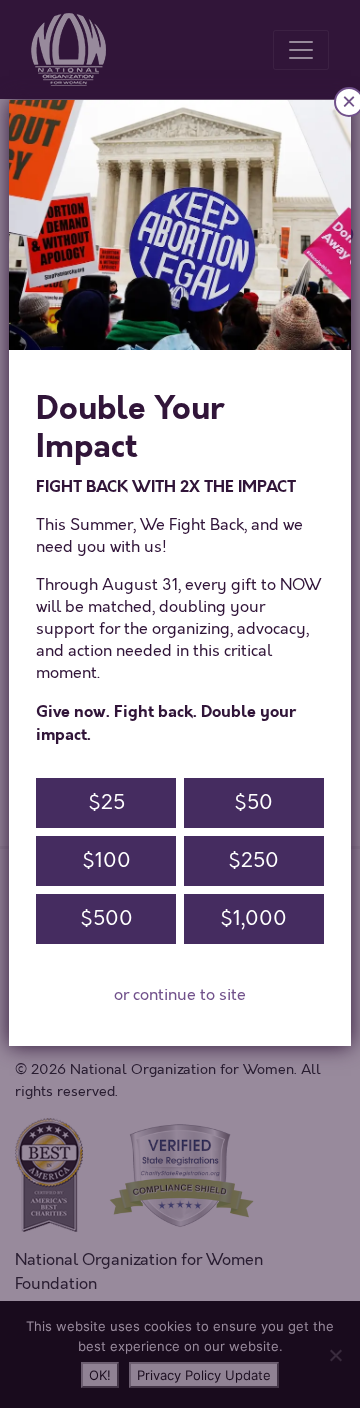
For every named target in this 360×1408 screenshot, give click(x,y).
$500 (106, 918)
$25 (106, 802)
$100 (106, 860)
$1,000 (253, 918)
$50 (253, 802)
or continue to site (180, 995)
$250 (253, 860)
